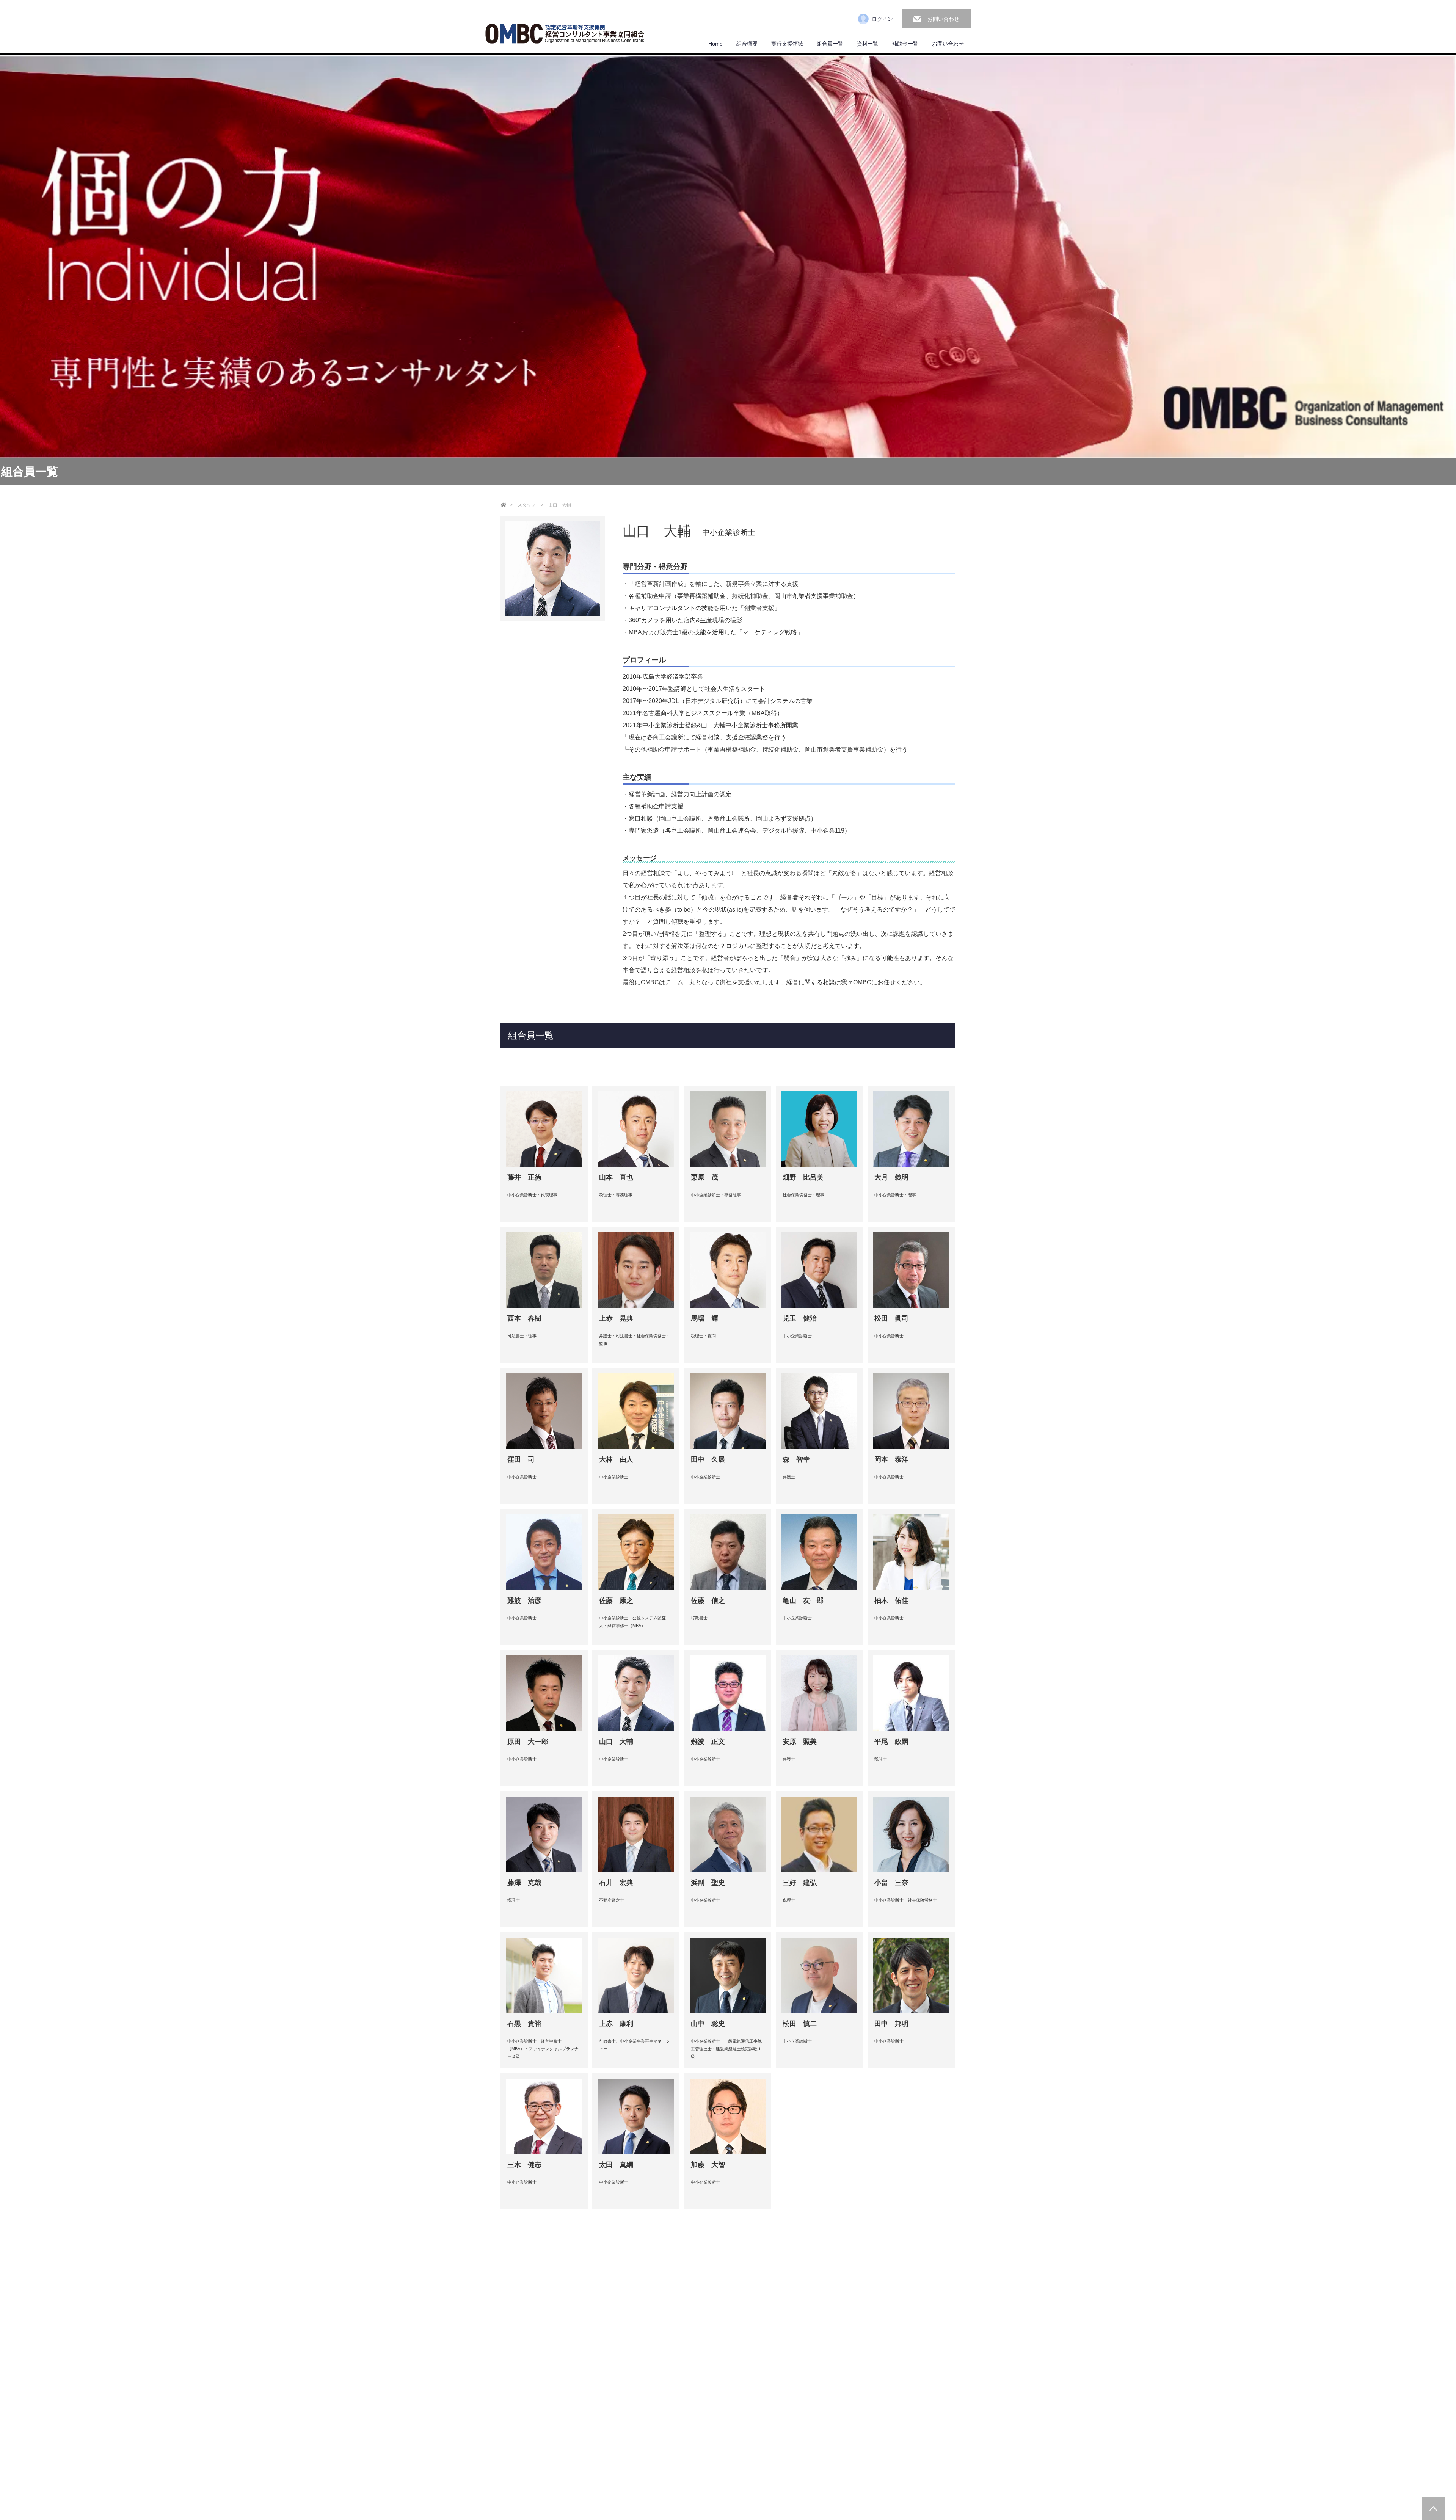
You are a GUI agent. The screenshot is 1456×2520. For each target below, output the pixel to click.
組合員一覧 (830, 44)
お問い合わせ (943, 19)
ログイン (882, 19)
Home (715, 44)
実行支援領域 (787, 44)
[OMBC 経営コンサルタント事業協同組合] (565, 35)
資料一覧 (868, 44)
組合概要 (747, 44)
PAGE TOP (1433, 2509)
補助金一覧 (905, 44)
